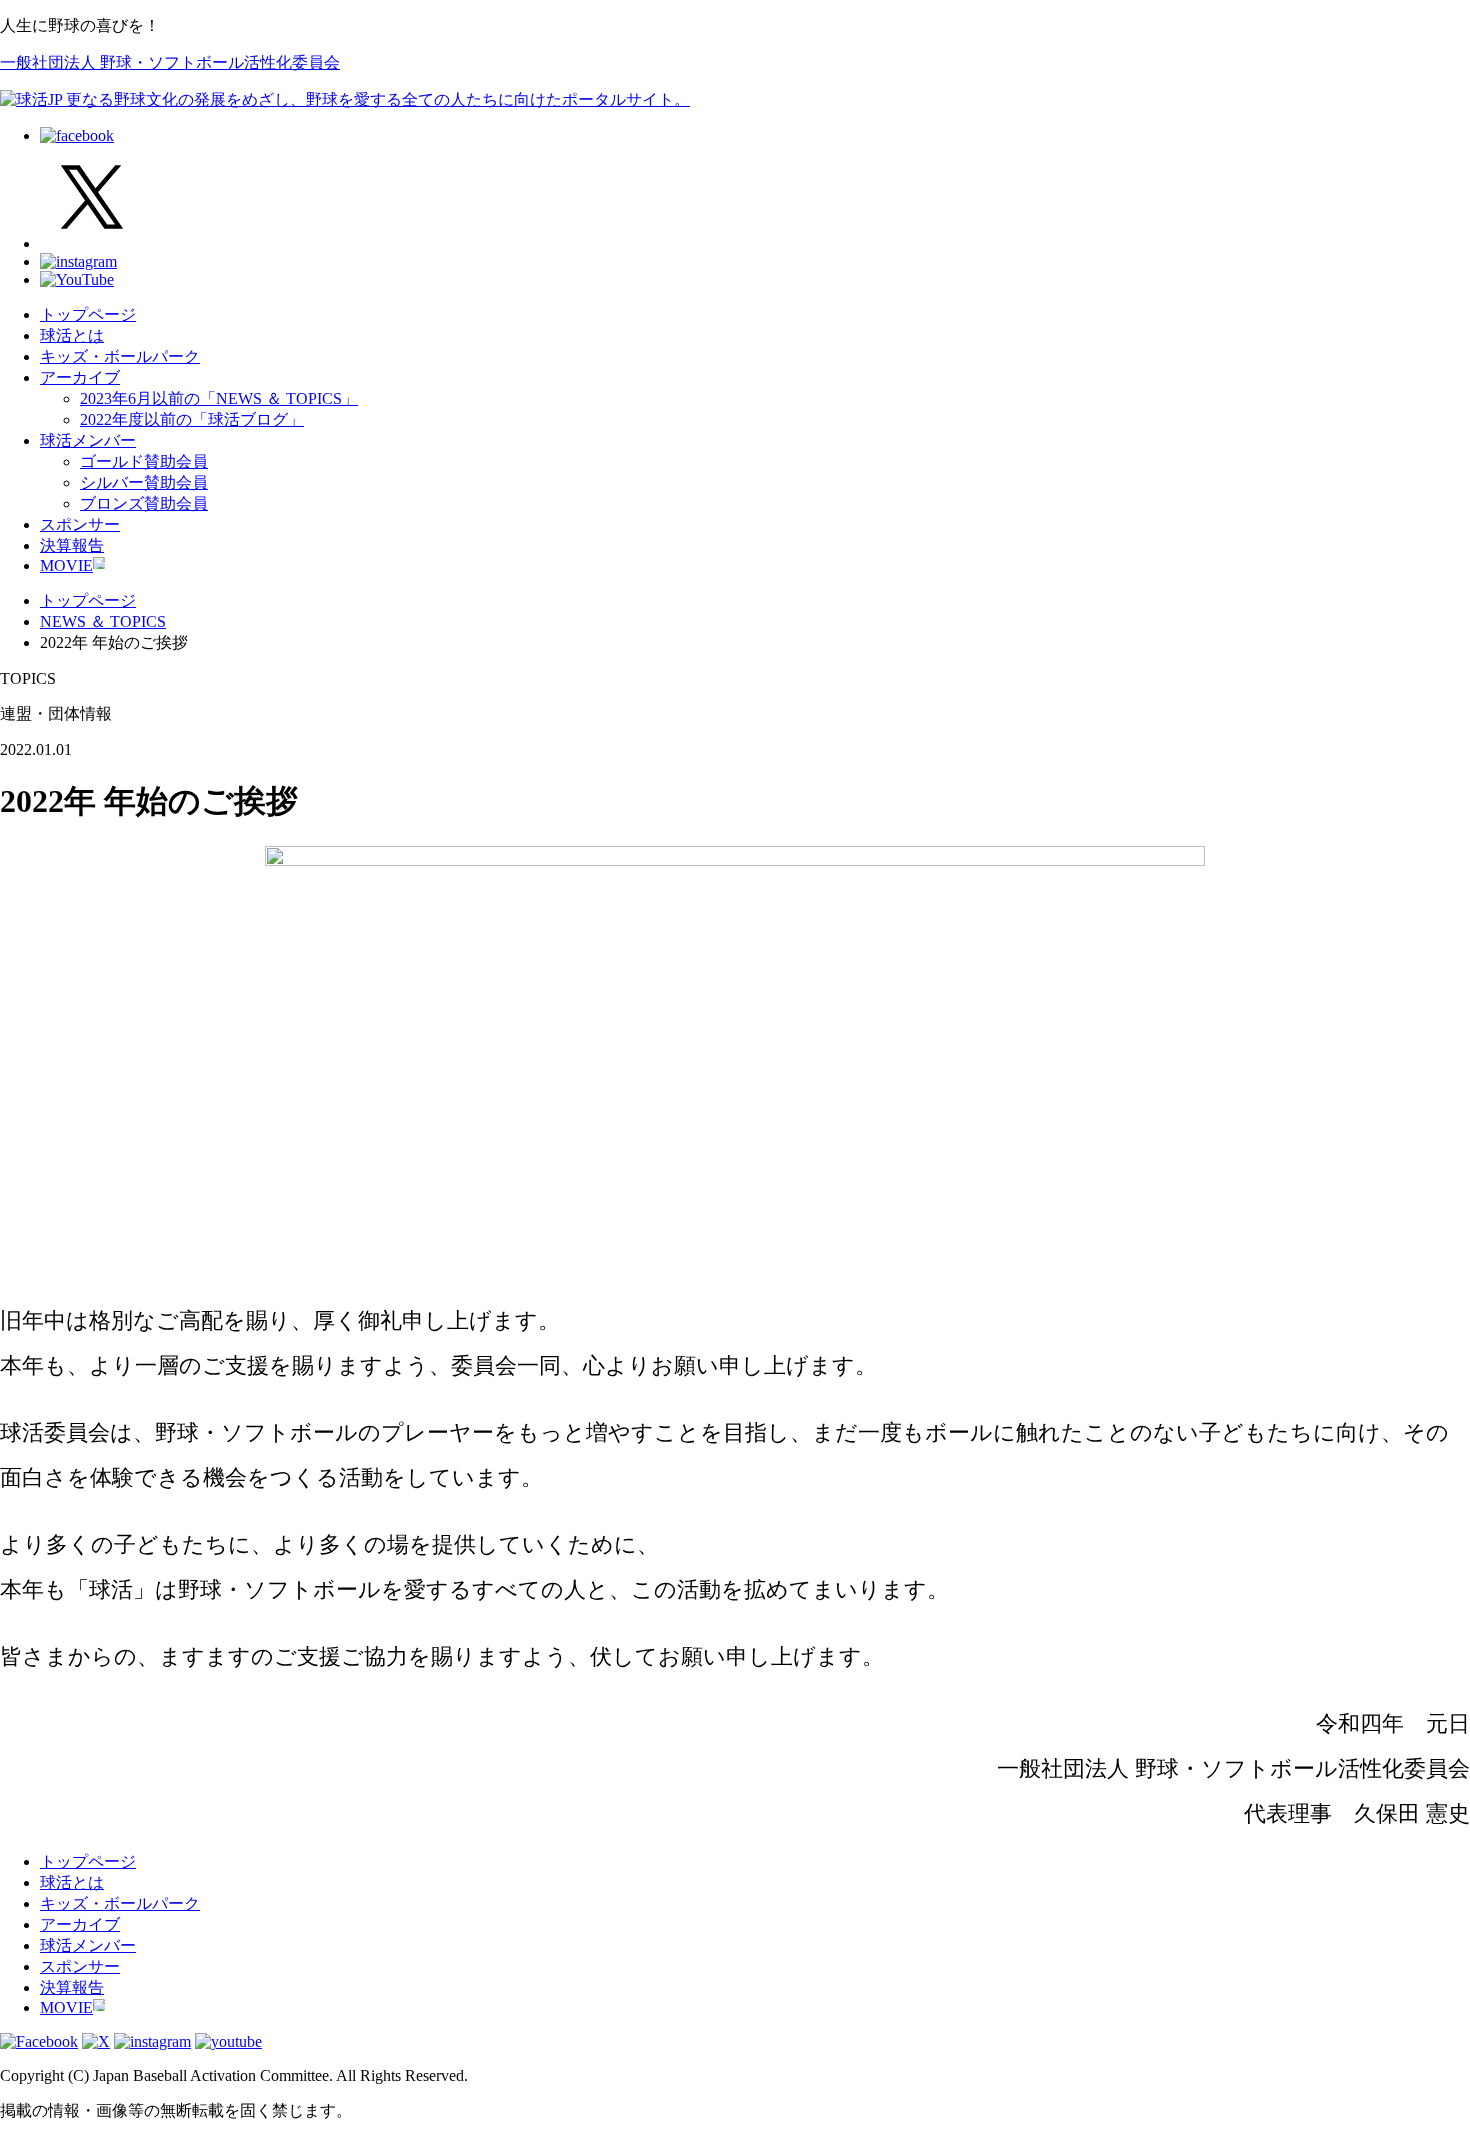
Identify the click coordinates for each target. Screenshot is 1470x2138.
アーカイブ (80, 377)
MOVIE (66, 565)
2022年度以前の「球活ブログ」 (192, 419)
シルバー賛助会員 (144, 482)
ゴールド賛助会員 (144, 461)
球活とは (72, 335)
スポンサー (80, 524)
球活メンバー (88, 440)
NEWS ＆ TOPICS (103, 621)
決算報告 (72, 545)
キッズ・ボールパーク (120, 356)
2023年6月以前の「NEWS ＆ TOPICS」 (219, 398)
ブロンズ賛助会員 (144, 503)
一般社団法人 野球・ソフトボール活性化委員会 (170, 62)
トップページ (88, 314)
